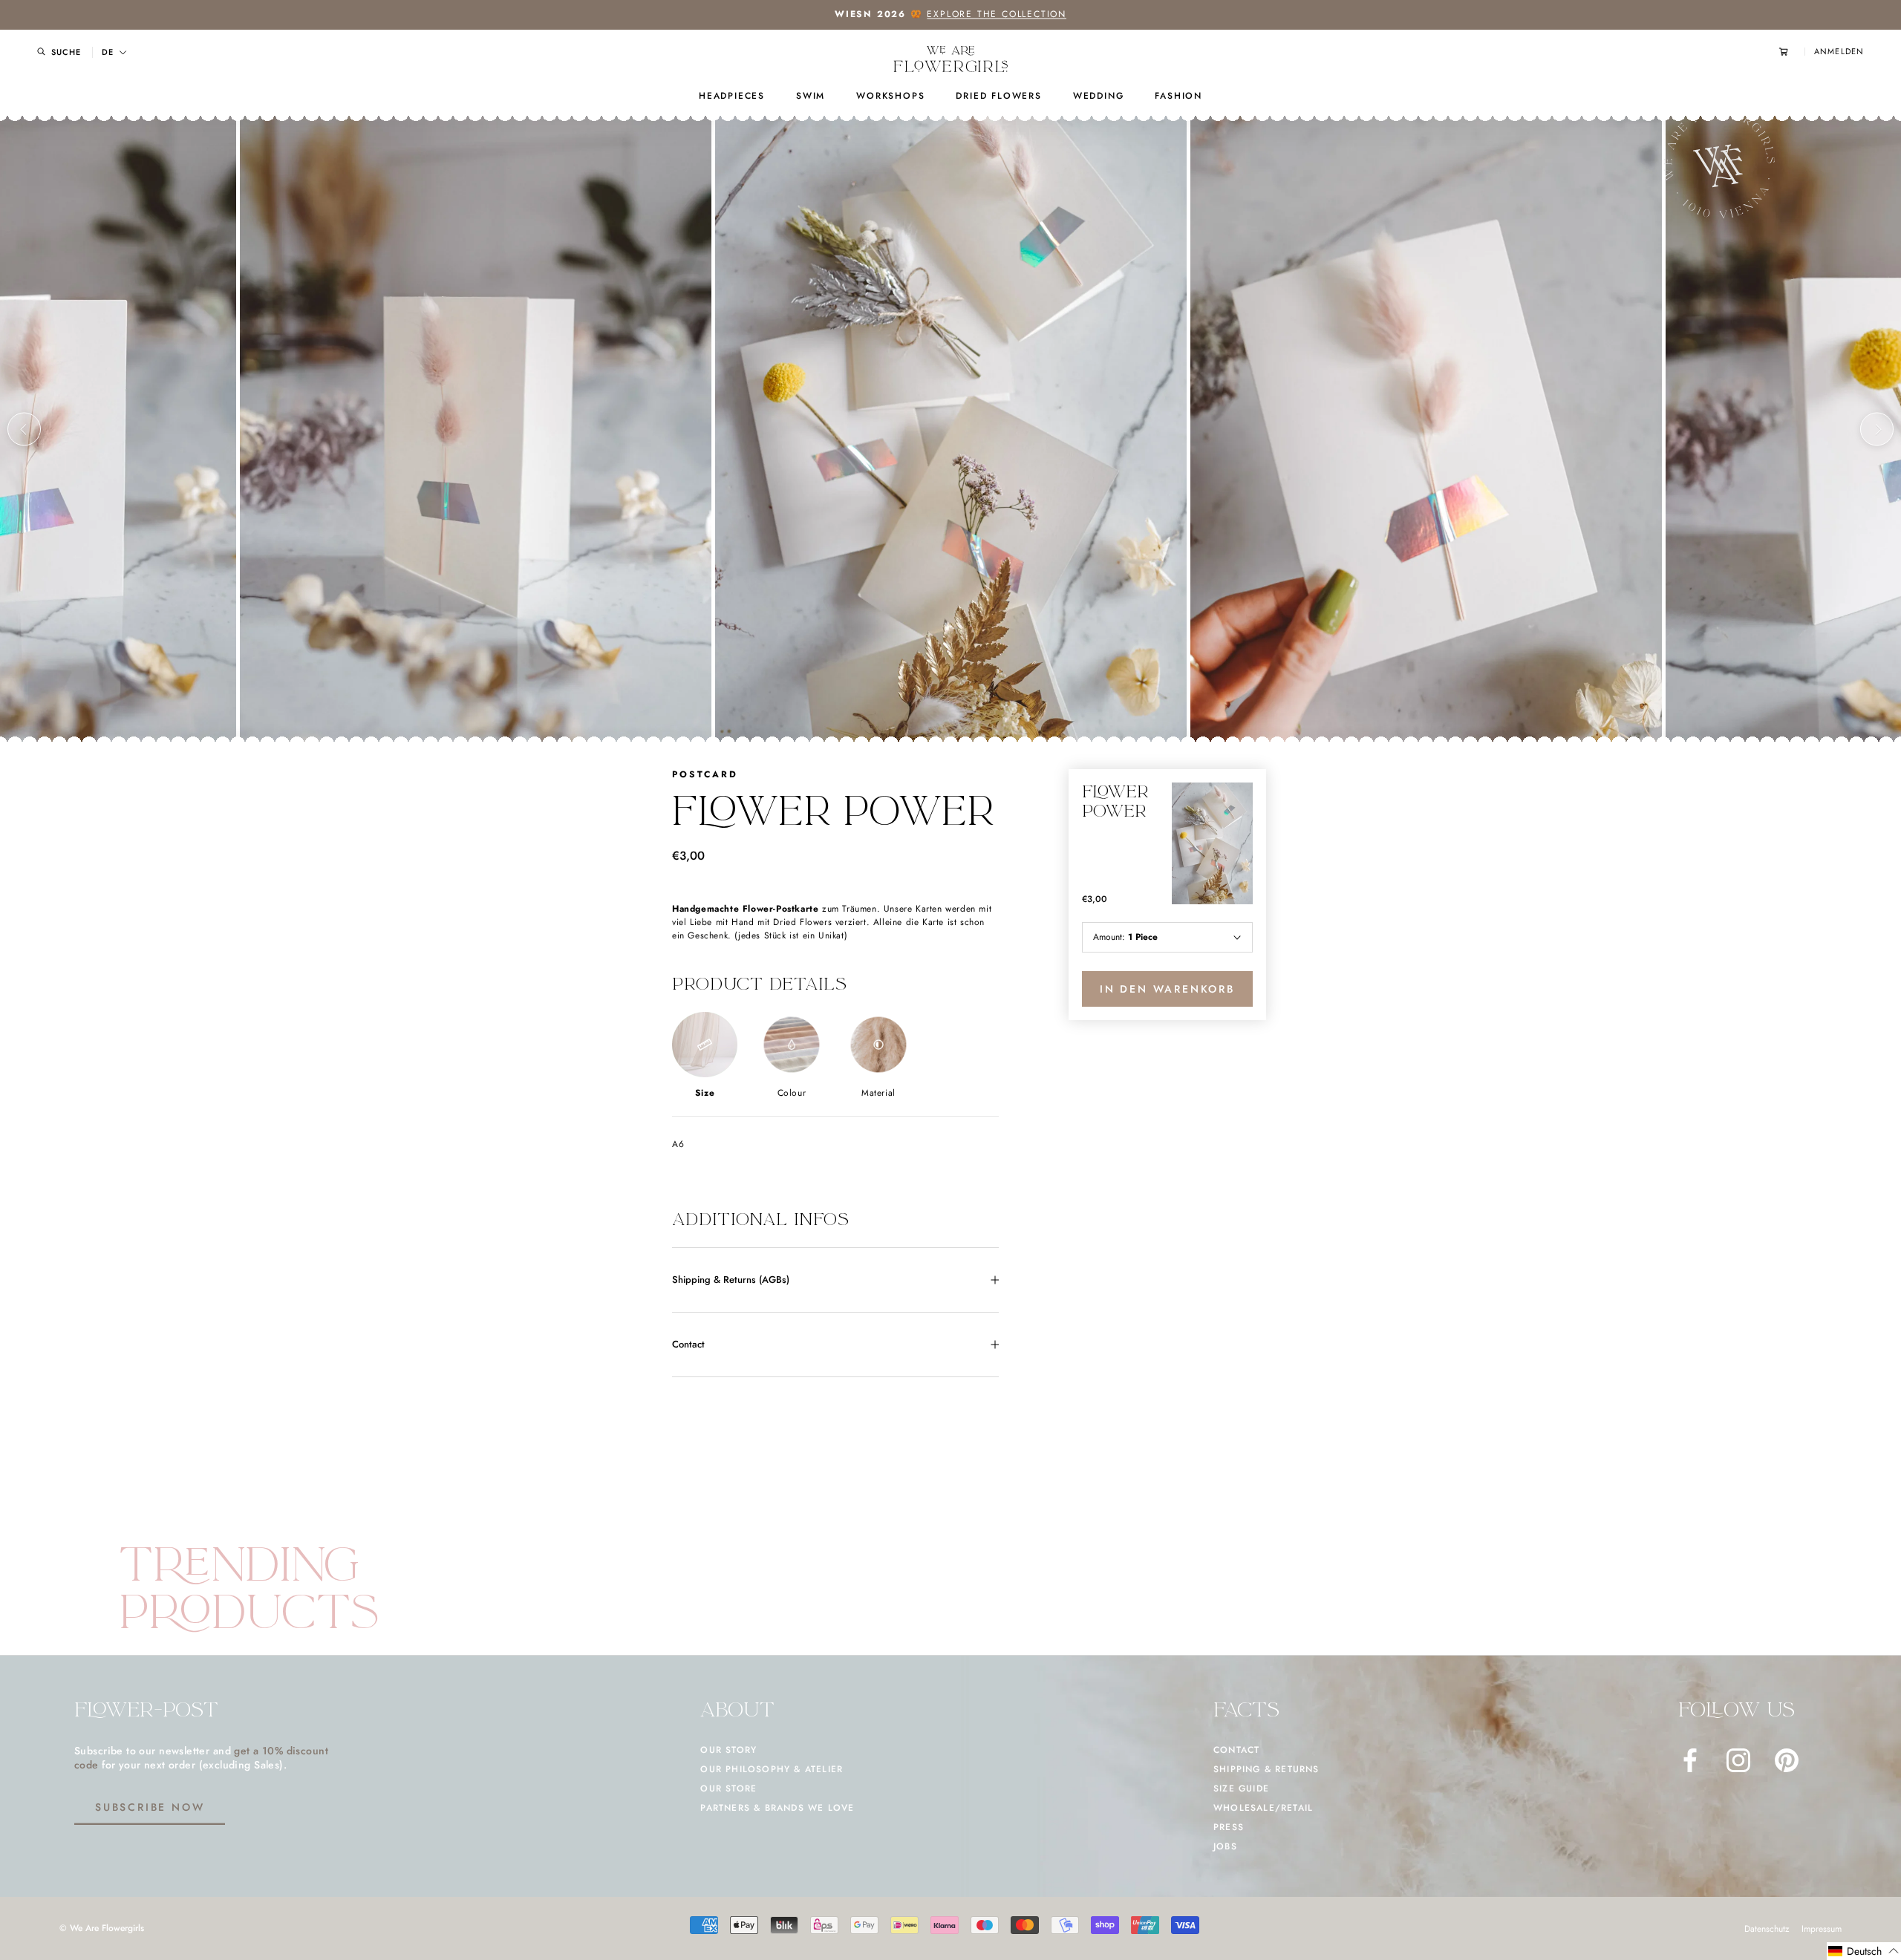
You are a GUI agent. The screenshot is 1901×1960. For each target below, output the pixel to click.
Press (1229, 1827)
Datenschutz (1767, 1929)
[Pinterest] (1787, 1760)
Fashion (1178, 96)
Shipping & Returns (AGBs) (731, 1280)
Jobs (1225, 1846)
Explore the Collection (997, 14)
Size (705, 1093)
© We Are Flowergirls (102, 1928)
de (108, 52)
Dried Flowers (998, 96)
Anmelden (1839, 52)
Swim (811, 96)
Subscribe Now (150, 1807)
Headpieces (732, 96)
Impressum (1822, 1929)
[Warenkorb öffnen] (1792, 52)
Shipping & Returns (1266, 1769)
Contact (688, 1344)
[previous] (24, 429)
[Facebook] (1690, 1760)
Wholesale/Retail (1263, 1808)
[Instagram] (1738, 1760)
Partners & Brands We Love (777, 1808)
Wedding (1099, 96)
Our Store (728, 1788)
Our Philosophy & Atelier (772, 1769)
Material (878, 1093)
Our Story (728, 1750)
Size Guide (1241, 1788)
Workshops (890, 96)
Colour (792, 1093)
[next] (1877, 429)
